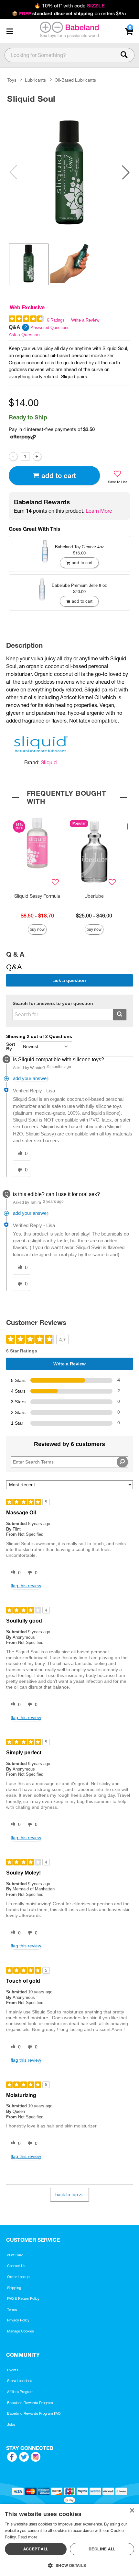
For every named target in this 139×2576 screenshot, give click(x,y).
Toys (12, 80)
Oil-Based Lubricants (75, 80)
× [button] (132, 2511)
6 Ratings (56, 320)
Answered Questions (50, 328)
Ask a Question (24, 335)
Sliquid (49, 762)
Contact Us (16, 2266)
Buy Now (37, 929)
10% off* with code (69, 6)
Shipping (14, 2288)
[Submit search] (120, 1014)
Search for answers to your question (53, 1003)
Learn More (99, 511)
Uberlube (94, 896)
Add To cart (59, 476)
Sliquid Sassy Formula (37, 896)
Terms (12, 2309)
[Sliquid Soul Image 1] (69, 172)
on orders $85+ (69, 14)
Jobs (11, 2424)
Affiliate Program (20, 2392)
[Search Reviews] (122, 1462)
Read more (27, 2537)
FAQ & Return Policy (23, 2298)
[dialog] (69, 2540)
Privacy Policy (18, 2320)
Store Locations (20, 2381)
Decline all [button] (102, 2549)
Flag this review (26, 1586)
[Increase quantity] (37, 456)
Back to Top (67, 2194)
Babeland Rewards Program (30, 2403)
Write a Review (85, 320)
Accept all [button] (36, 2549)
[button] (10, 31)
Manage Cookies (21, 2331)
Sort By (11, 1046)
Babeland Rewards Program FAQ (34, 2413)
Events (13, 2370)
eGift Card (15, 2255)
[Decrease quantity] (13, 456)
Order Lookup (18, 2277)
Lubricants (35, 80)
